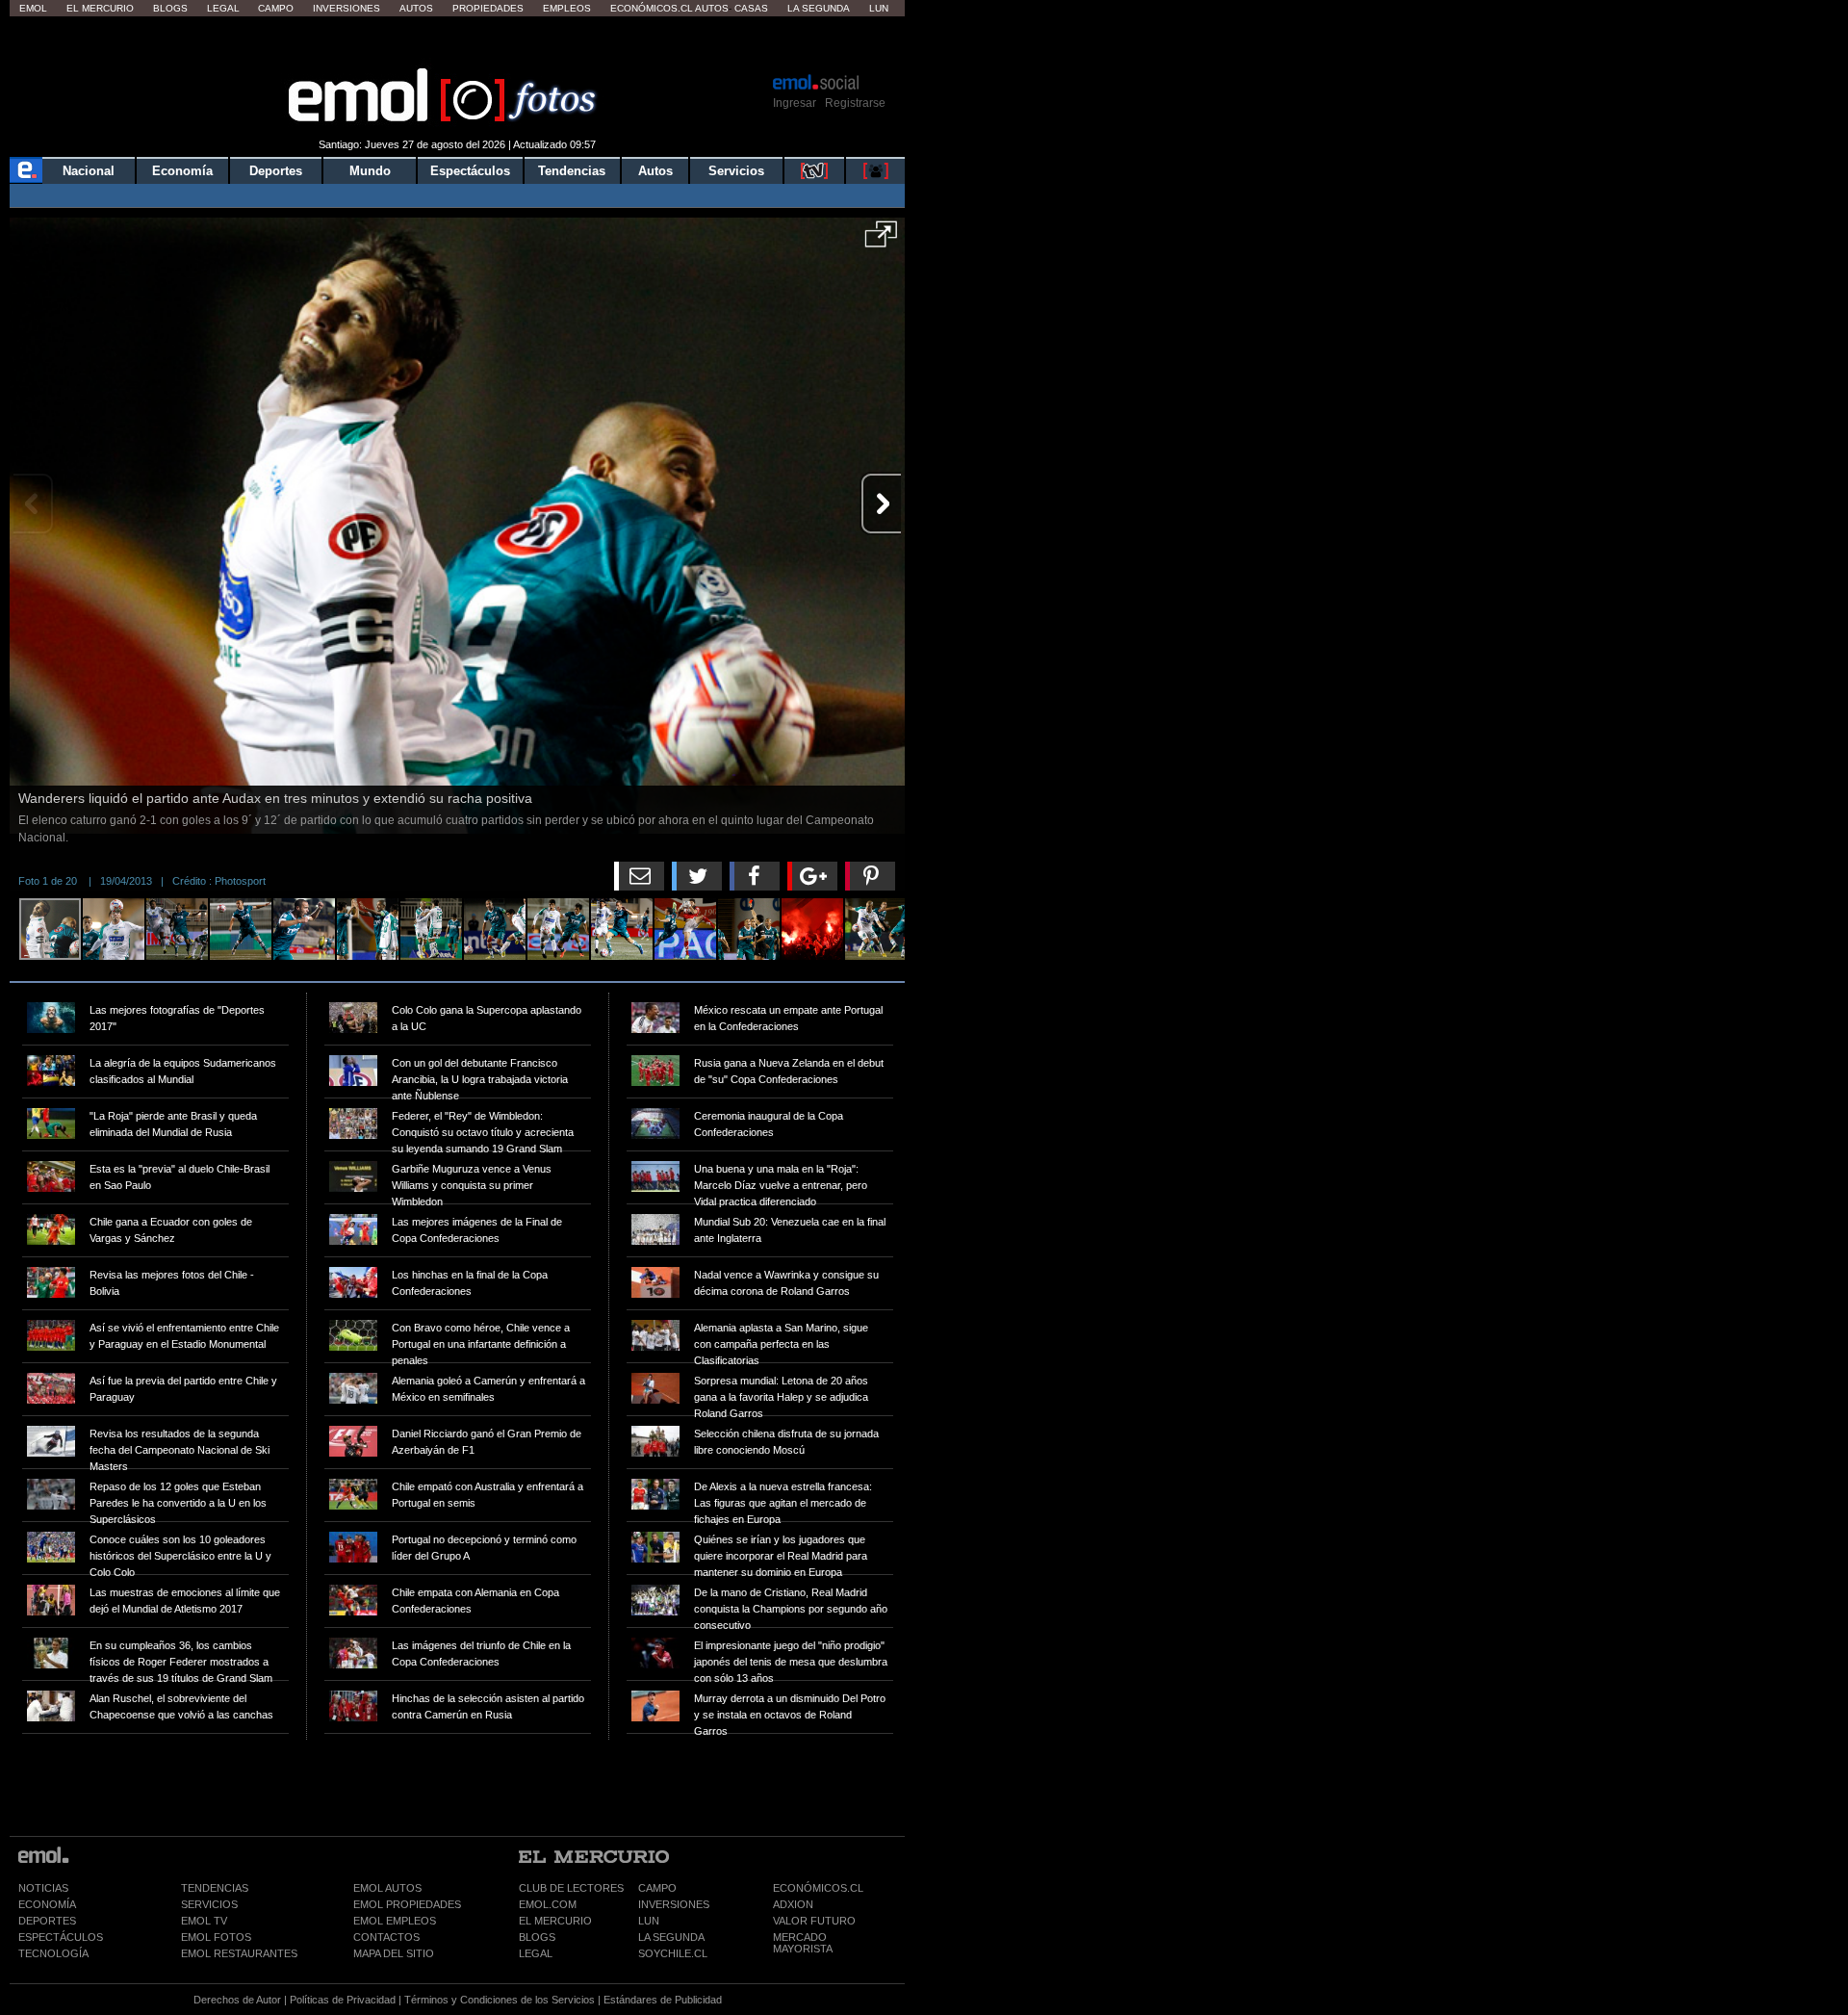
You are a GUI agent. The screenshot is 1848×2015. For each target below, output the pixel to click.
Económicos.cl (652, 8)
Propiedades (488, 8)
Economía (182, 171)
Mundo (370, 171)
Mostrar (458, 43)
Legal (223, 8)
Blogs (170, 8)
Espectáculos (470, 171)
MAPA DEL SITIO (394, 1953)
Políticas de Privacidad (343, 2000)
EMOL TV (204, 1921)
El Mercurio (100, 8)
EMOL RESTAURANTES (239, 1953)
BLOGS (537, 1937)
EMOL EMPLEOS (395, 1921)
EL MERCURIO (555, 1921)
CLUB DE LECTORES (571, 1888)
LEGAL (536, 1953)
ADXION (793, 1904)
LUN (649, 1921)
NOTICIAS (43, 1888)
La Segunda (819, 8)
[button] (881, 241)
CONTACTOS (386, 1937)
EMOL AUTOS (387, 1888)
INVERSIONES (674, 1904)
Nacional (89, 171)
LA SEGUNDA (671, 1937)
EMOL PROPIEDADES (407, 1904)
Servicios (736, 171)
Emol (33, 8)
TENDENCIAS (215, 1888)
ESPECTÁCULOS (61, 1937)
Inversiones (346, 8)
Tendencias (572, 171)
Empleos (567, 8)
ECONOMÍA (47, 1904)
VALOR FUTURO (814, 1921)
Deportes (276, 171)
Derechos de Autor (237, 2000)
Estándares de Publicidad (663, 2000)
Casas (751, 8)
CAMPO (657, 1888)
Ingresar (795, 103)
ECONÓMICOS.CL (818, 1888)
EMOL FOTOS (216, 1937)
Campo (276, 8)
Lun (879, 8)
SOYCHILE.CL (673, 1953)
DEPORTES (47, 1921)
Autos (416, 8)
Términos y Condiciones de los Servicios (500, 2000)
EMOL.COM (548, 1904)
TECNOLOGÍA (53, 1953)
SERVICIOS (209, 1904)
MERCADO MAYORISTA (803, 1943)
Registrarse (855, 103)
